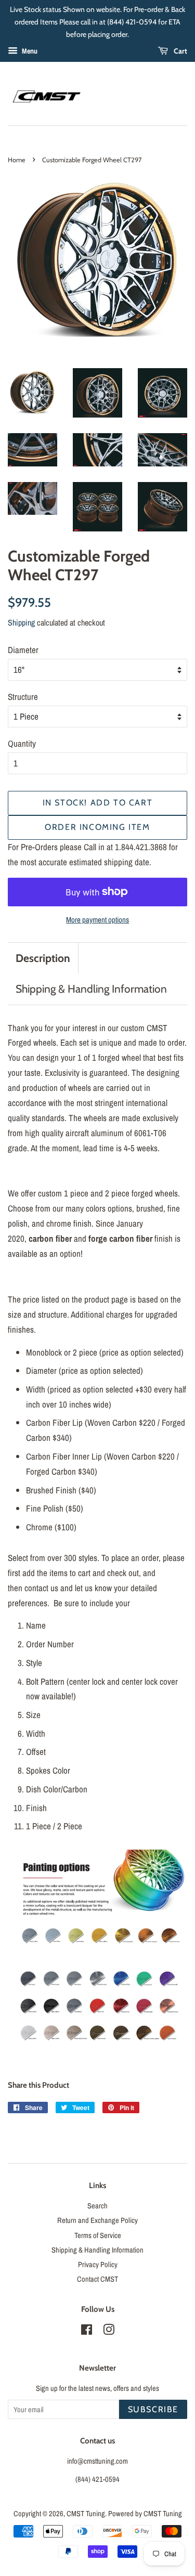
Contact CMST (97, 2279)
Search (97, 2206)
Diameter (23, 650)
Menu (29, 51)
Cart (180, 51)
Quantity (22, 743)
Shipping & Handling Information (91, 989)
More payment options (97, 920)
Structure (23, 697)
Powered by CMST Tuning (145, 2514)
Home (17, 160)
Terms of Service (98, 2235)
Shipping (21, 622)
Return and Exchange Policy (97, 2220)
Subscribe (153, 2409)
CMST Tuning (86, 2514)
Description (43, 958)
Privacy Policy (98, 2265)
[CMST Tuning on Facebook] (87, 2332)
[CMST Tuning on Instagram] (109, 2332)
